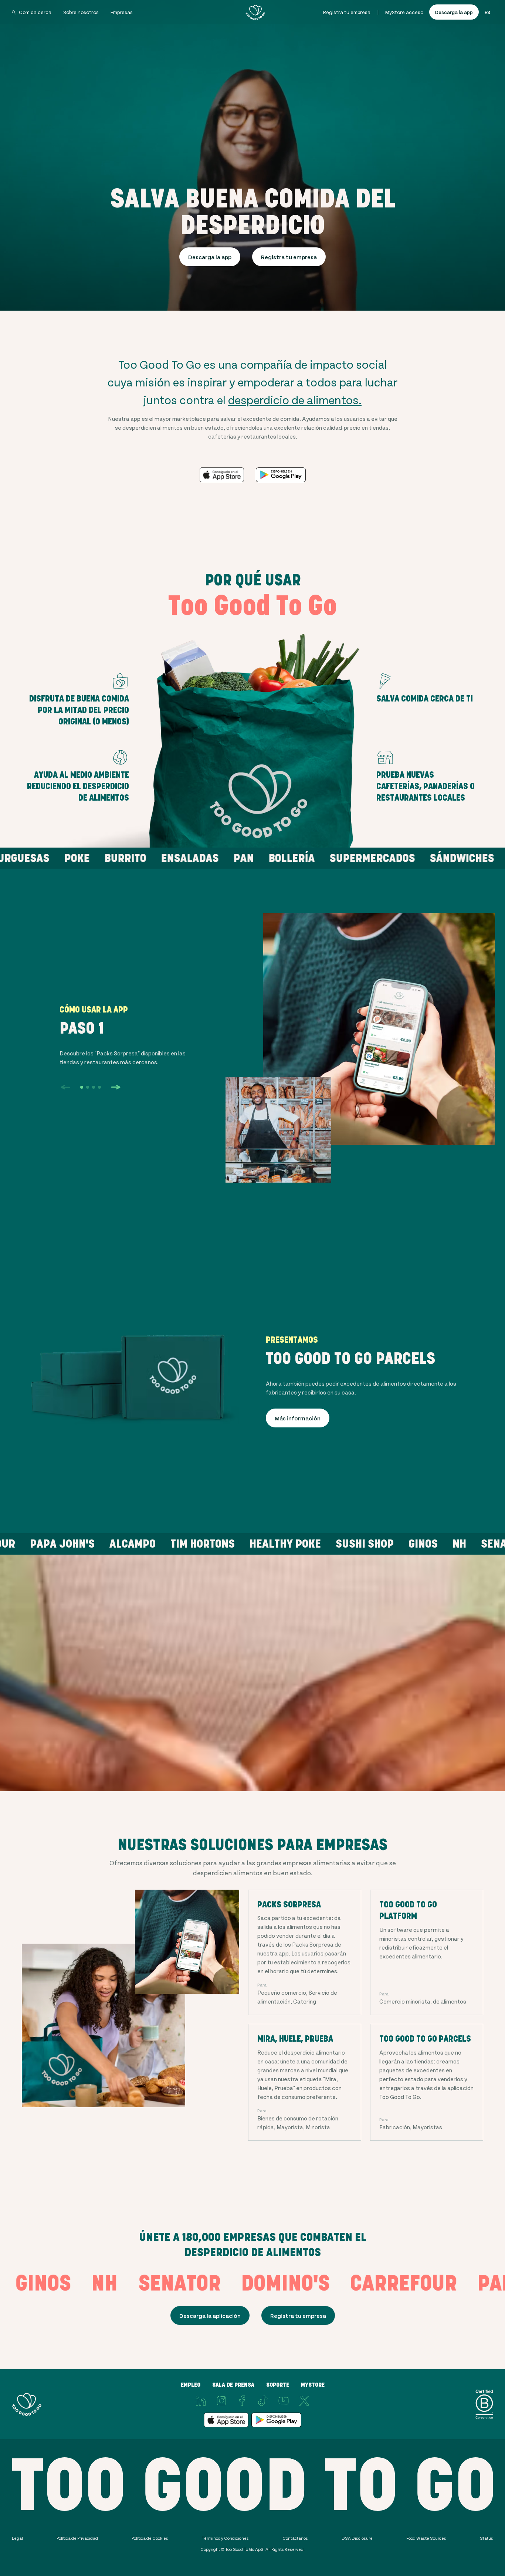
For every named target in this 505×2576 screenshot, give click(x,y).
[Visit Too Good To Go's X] (304, 2401)
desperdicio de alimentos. (295, 399)
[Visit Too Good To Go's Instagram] (221, 2401)
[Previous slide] (65, 1087)
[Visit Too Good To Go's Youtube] (284, 2401)
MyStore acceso (404, 12)
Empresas (122, 12)
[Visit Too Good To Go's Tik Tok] (263, 2401)
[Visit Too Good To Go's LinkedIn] (201, 2401)
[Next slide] (116, 1087)
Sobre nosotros (81, 12)
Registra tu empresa (347, 12)
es (487, 12)
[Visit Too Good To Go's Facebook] (242, 2401)
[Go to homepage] (255, 12)
